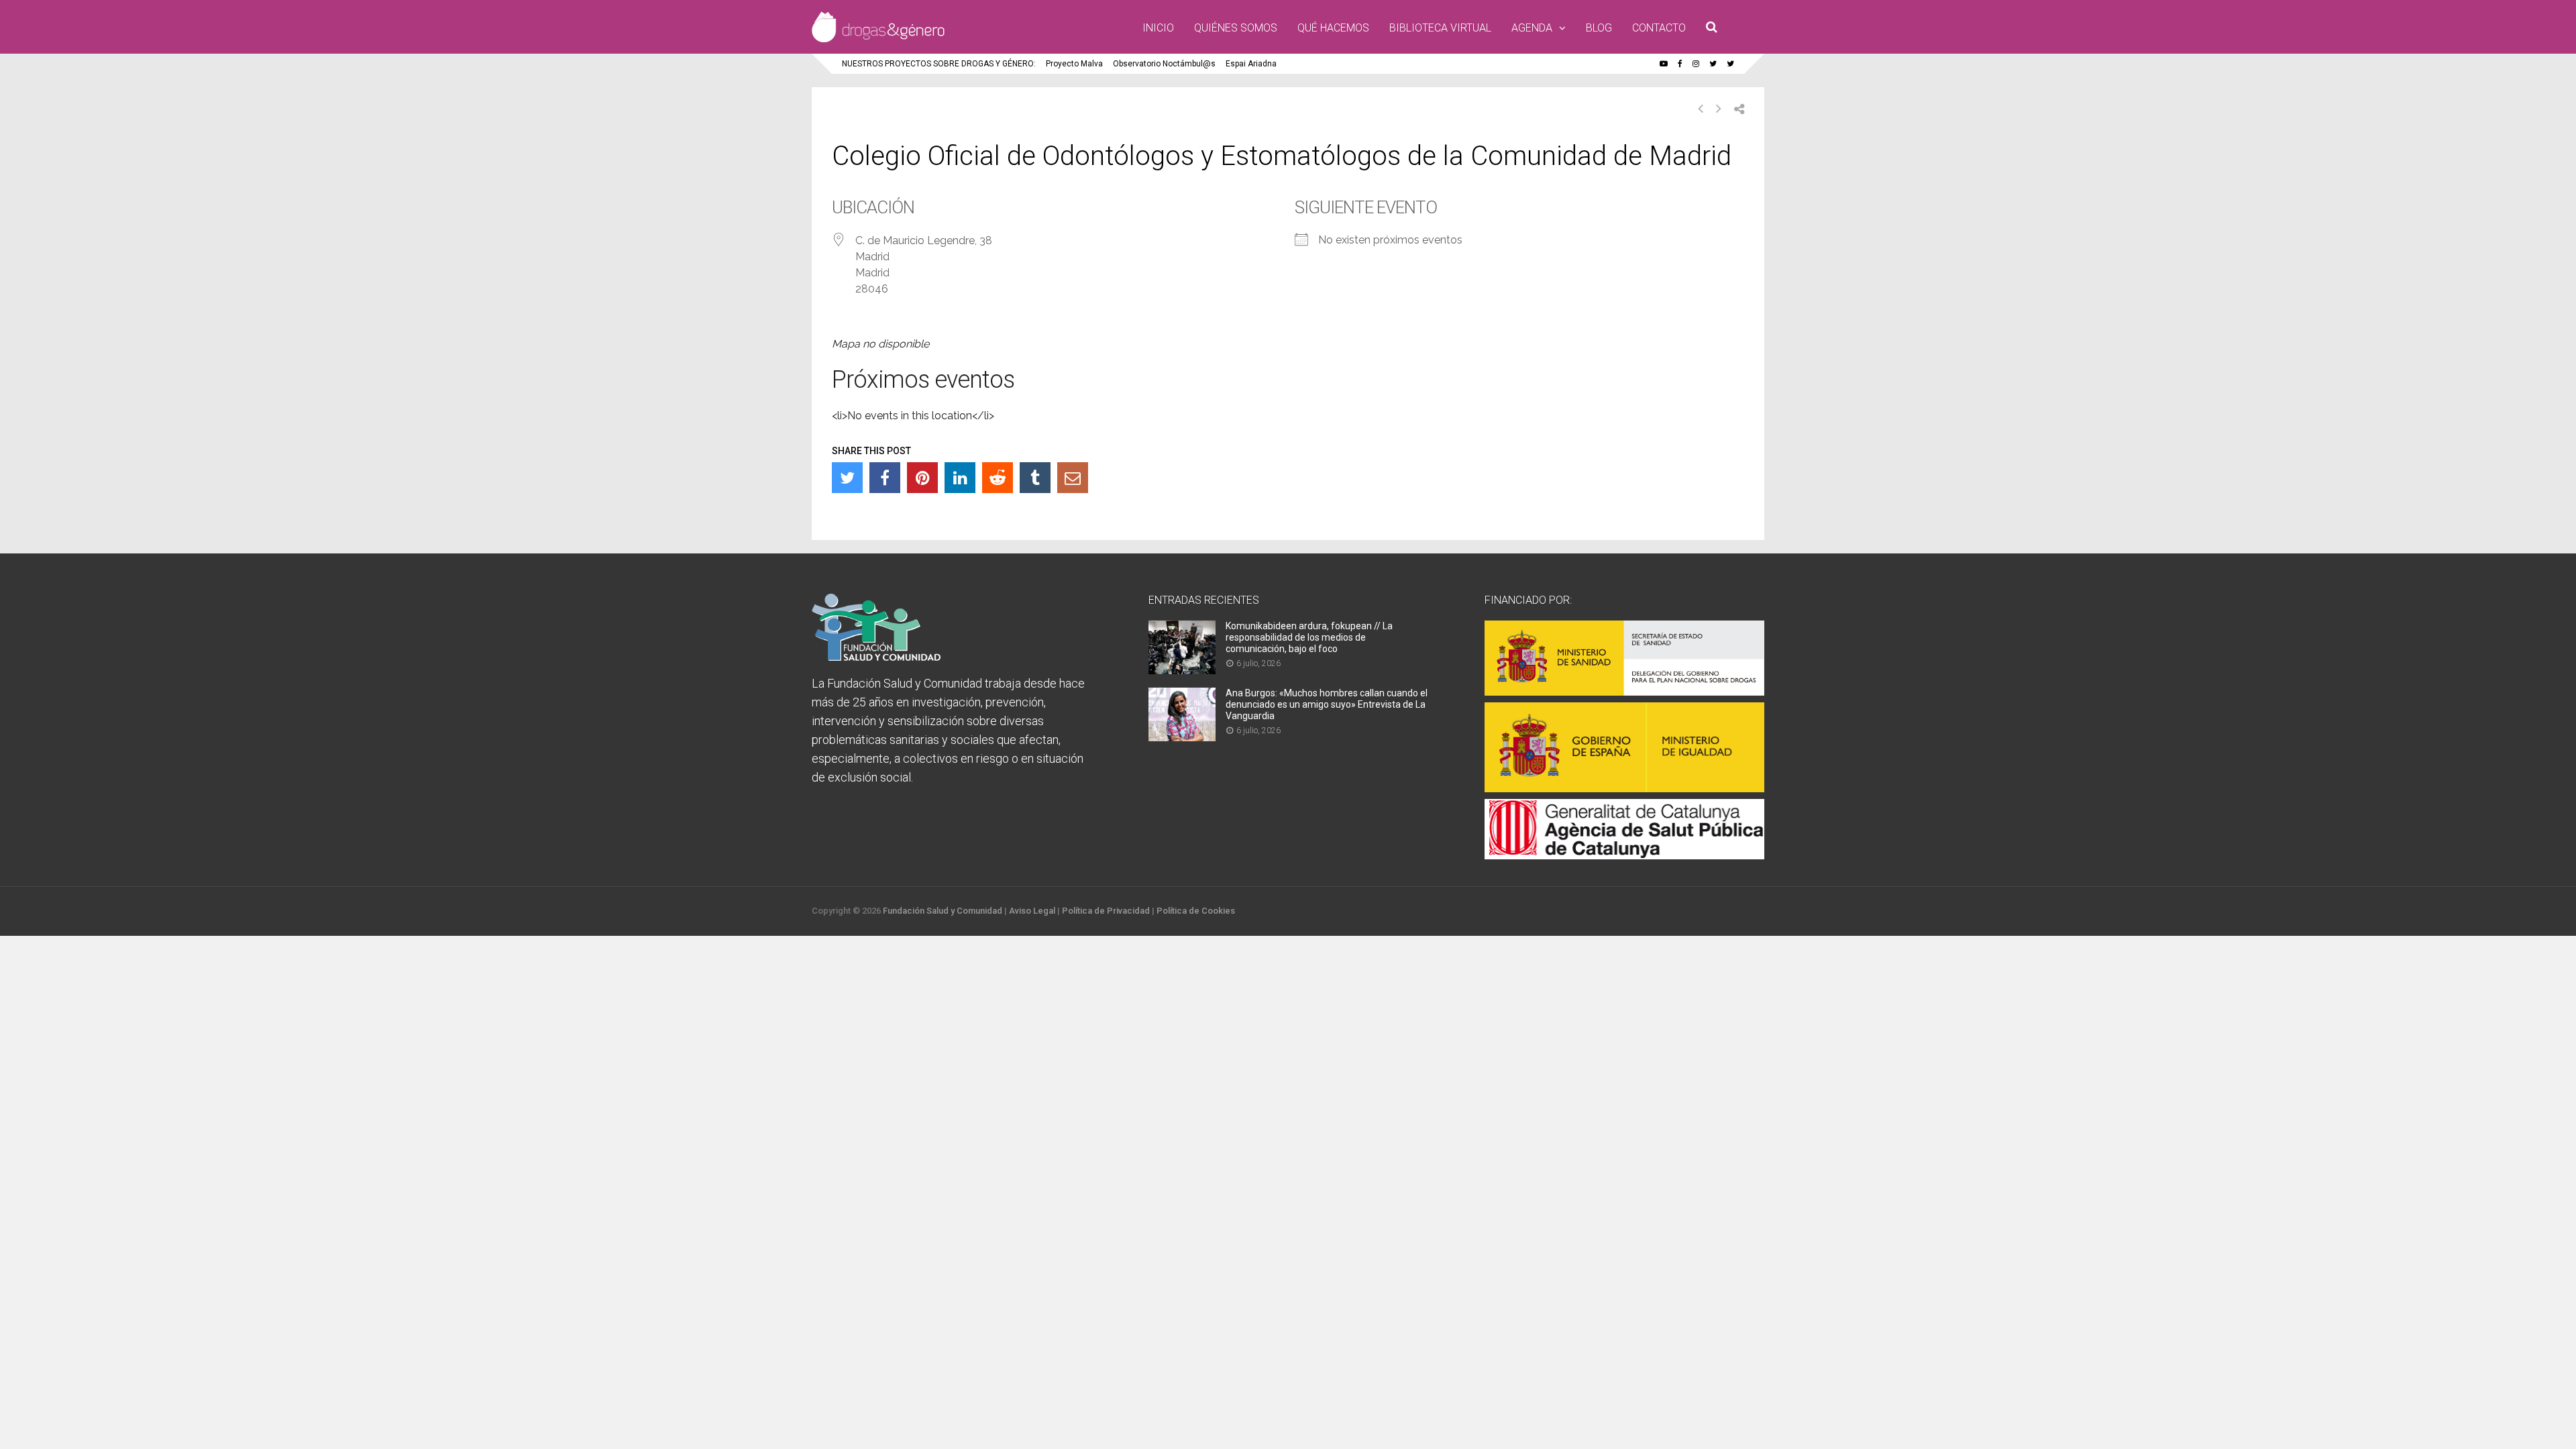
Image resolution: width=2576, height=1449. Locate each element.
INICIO (1158, 28)
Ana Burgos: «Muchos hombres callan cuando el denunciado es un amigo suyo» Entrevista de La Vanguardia (1327, 704)
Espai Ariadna (1251, 64)
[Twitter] (847, 478)
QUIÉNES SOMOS (1236, 28)
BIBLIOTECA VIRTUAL (1440, 28)
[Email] (1073, 478)
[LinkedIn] (960, 478)
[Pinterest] (922, 478)
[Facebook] (885, 478)
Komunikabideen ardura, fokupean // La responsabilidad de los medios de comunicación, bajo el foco (1309, 637)
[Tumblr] (1035, 478)
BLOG (1599, 28)
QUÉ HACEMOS (1333, 28)
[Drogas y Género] (878, 40)
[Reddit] (998, 478)
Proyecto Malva (1074, 64)
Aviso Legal (1032, 911)
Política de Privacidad (1106, 911)
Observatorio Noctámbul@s (1164, 64)
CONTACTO (1659, 28)
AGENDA (1532, 28)
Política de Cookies (1196, 911)
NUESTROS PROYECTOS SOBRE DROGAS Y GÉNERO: (939, 64)
